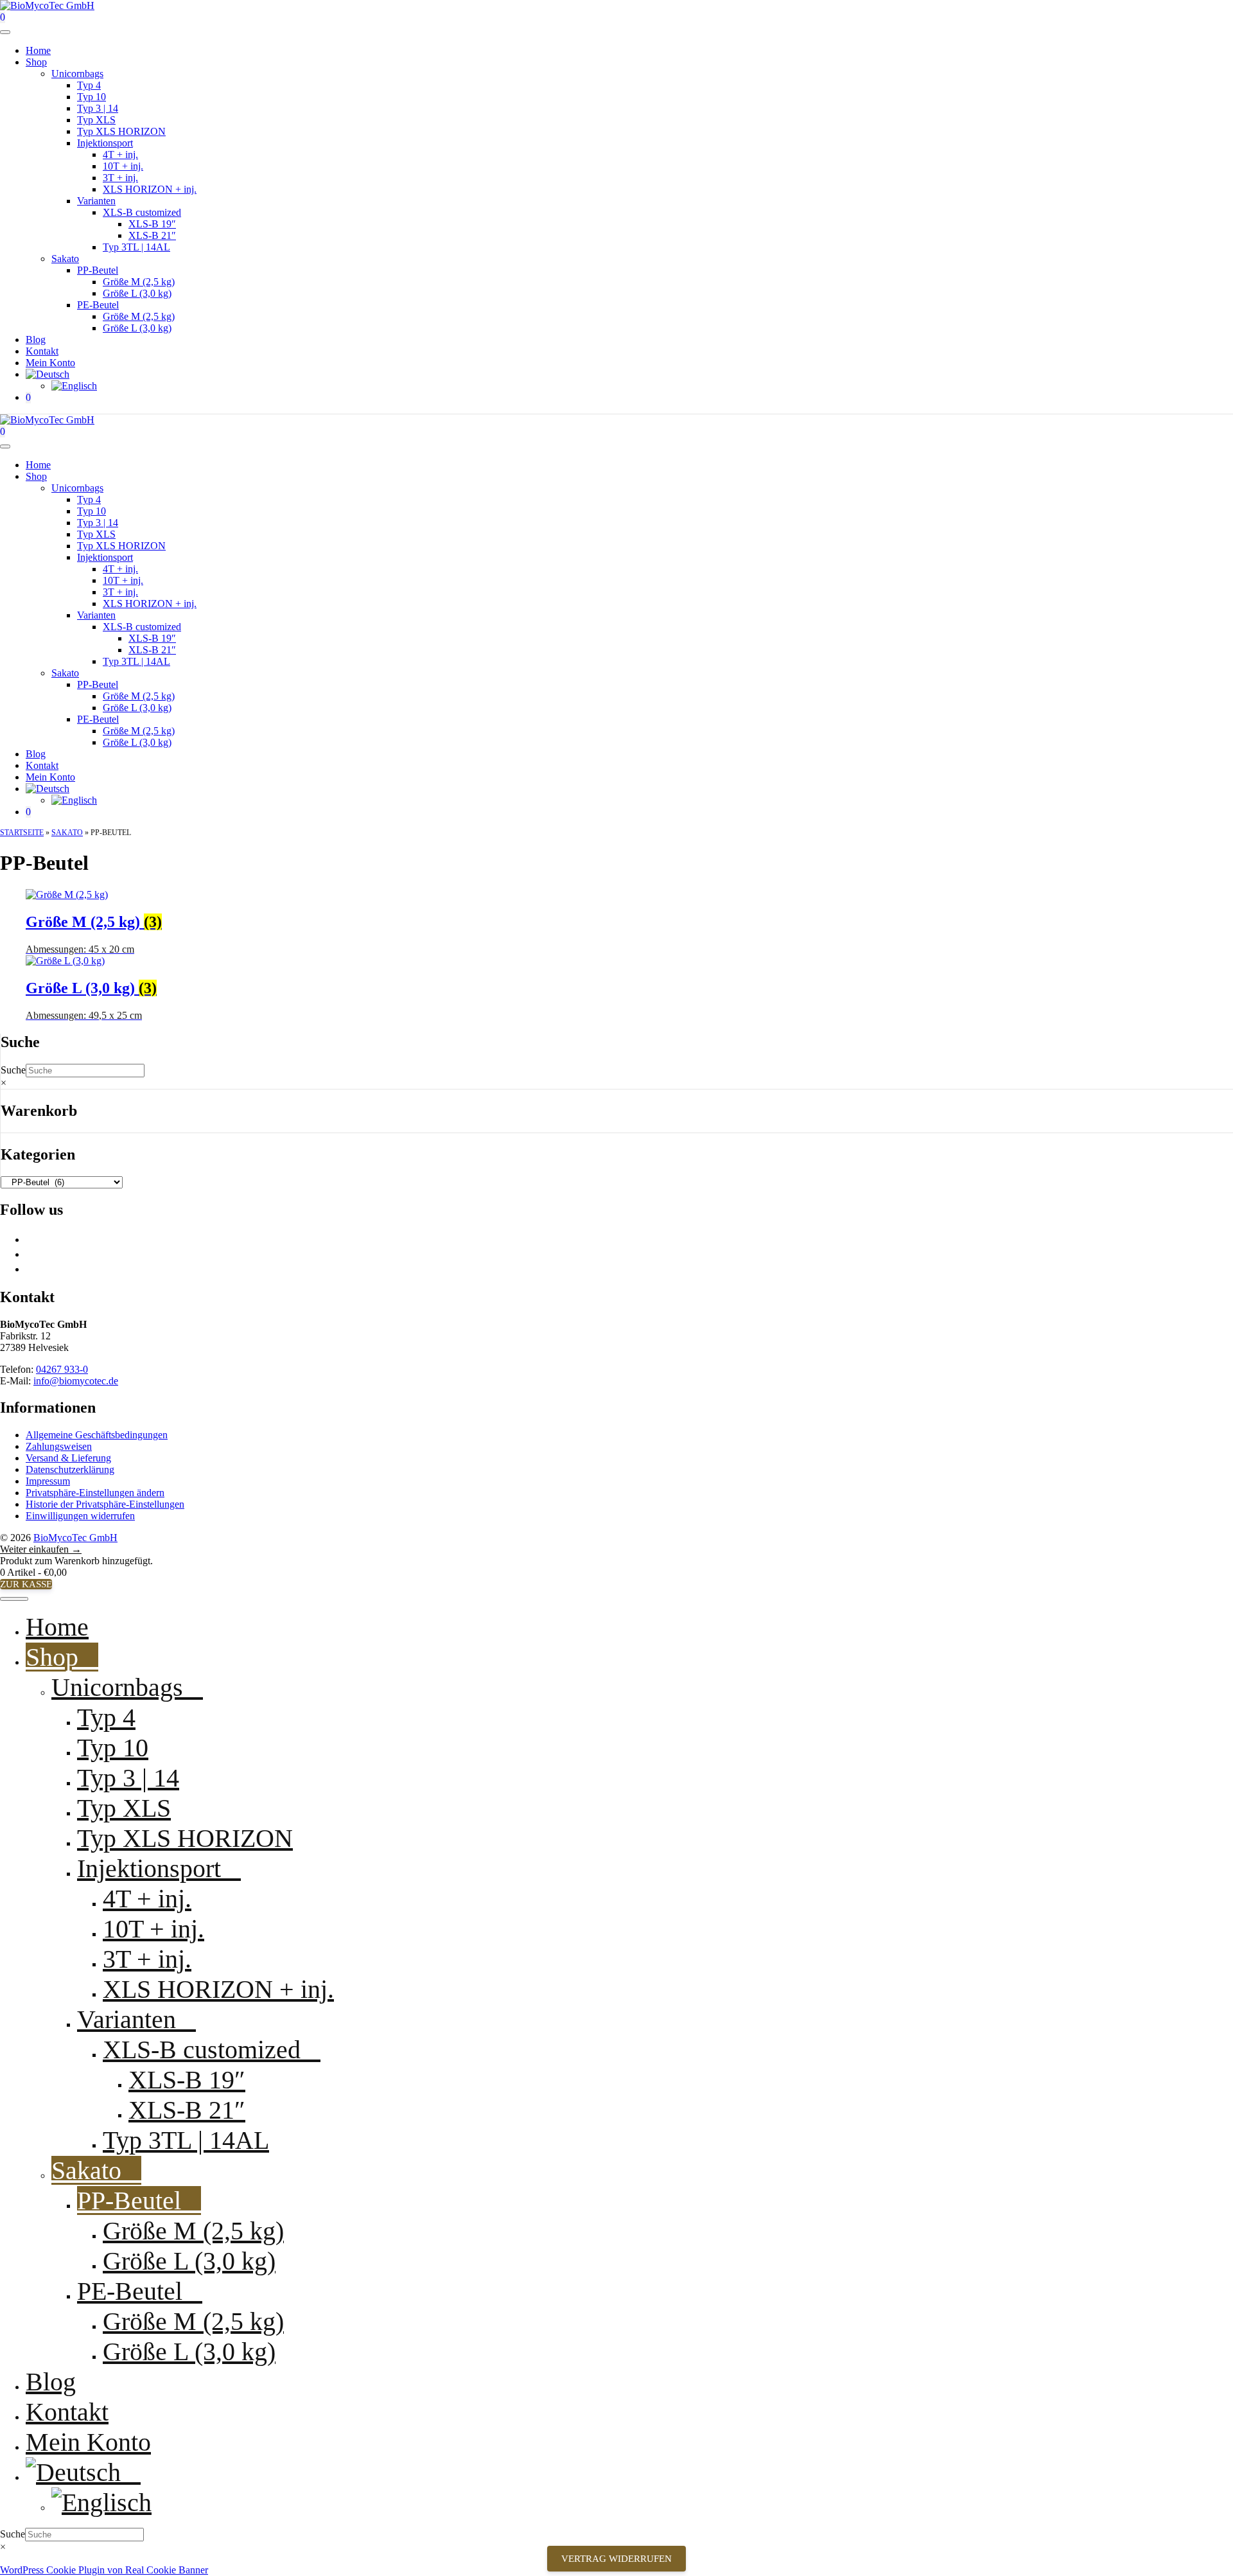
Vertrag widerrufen (616, 2559)
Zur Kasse (26, 1584)
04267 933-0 (62, 1369)
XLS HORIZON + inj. (150, 189)
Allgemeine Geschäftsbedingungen (97, 1435)
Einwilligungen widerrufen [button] (80, 1516)
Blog (36, 340)
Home (38, 50)
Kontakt (42, 351)
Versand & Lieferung (68, 1458)
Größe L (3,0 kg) (137, 293)
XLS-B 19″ (152, 224)
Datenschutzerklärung (70, 1469)
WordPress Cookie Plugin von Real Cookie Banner (104, 2570)
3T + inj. (120, 178)
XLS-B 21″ (152, 235)
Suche (13, 1070)
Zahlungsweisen (59, 1446)
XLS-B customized (142, 212)
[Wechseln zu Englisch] (74, 386)
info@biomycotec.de (76, 1381)
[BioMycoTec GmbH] (47, 420)
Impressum (48, 1481)
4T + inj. (120, 154)
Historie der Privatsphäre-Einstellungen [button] (105, 1504)
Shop (36, 62)
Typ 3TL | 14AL (136, 247)
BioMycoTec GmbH (75, 1538)
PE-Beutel (98, 305)
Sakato (65, 259)
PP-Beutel (98, 270)
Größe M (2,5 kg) (139, 282)
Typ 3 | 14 (98, 108)
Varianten (96, 201)
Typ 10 (92, 97)
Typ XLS (96, 120)
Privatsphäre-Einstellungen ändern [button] (95, 1493)
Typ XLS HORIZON (121, 131)
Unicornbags (77, 74)
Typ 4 (89, 85)
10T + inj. (123, 166)
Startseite (22, 833)
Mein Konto (50, 363)
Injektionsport (105, 143)
